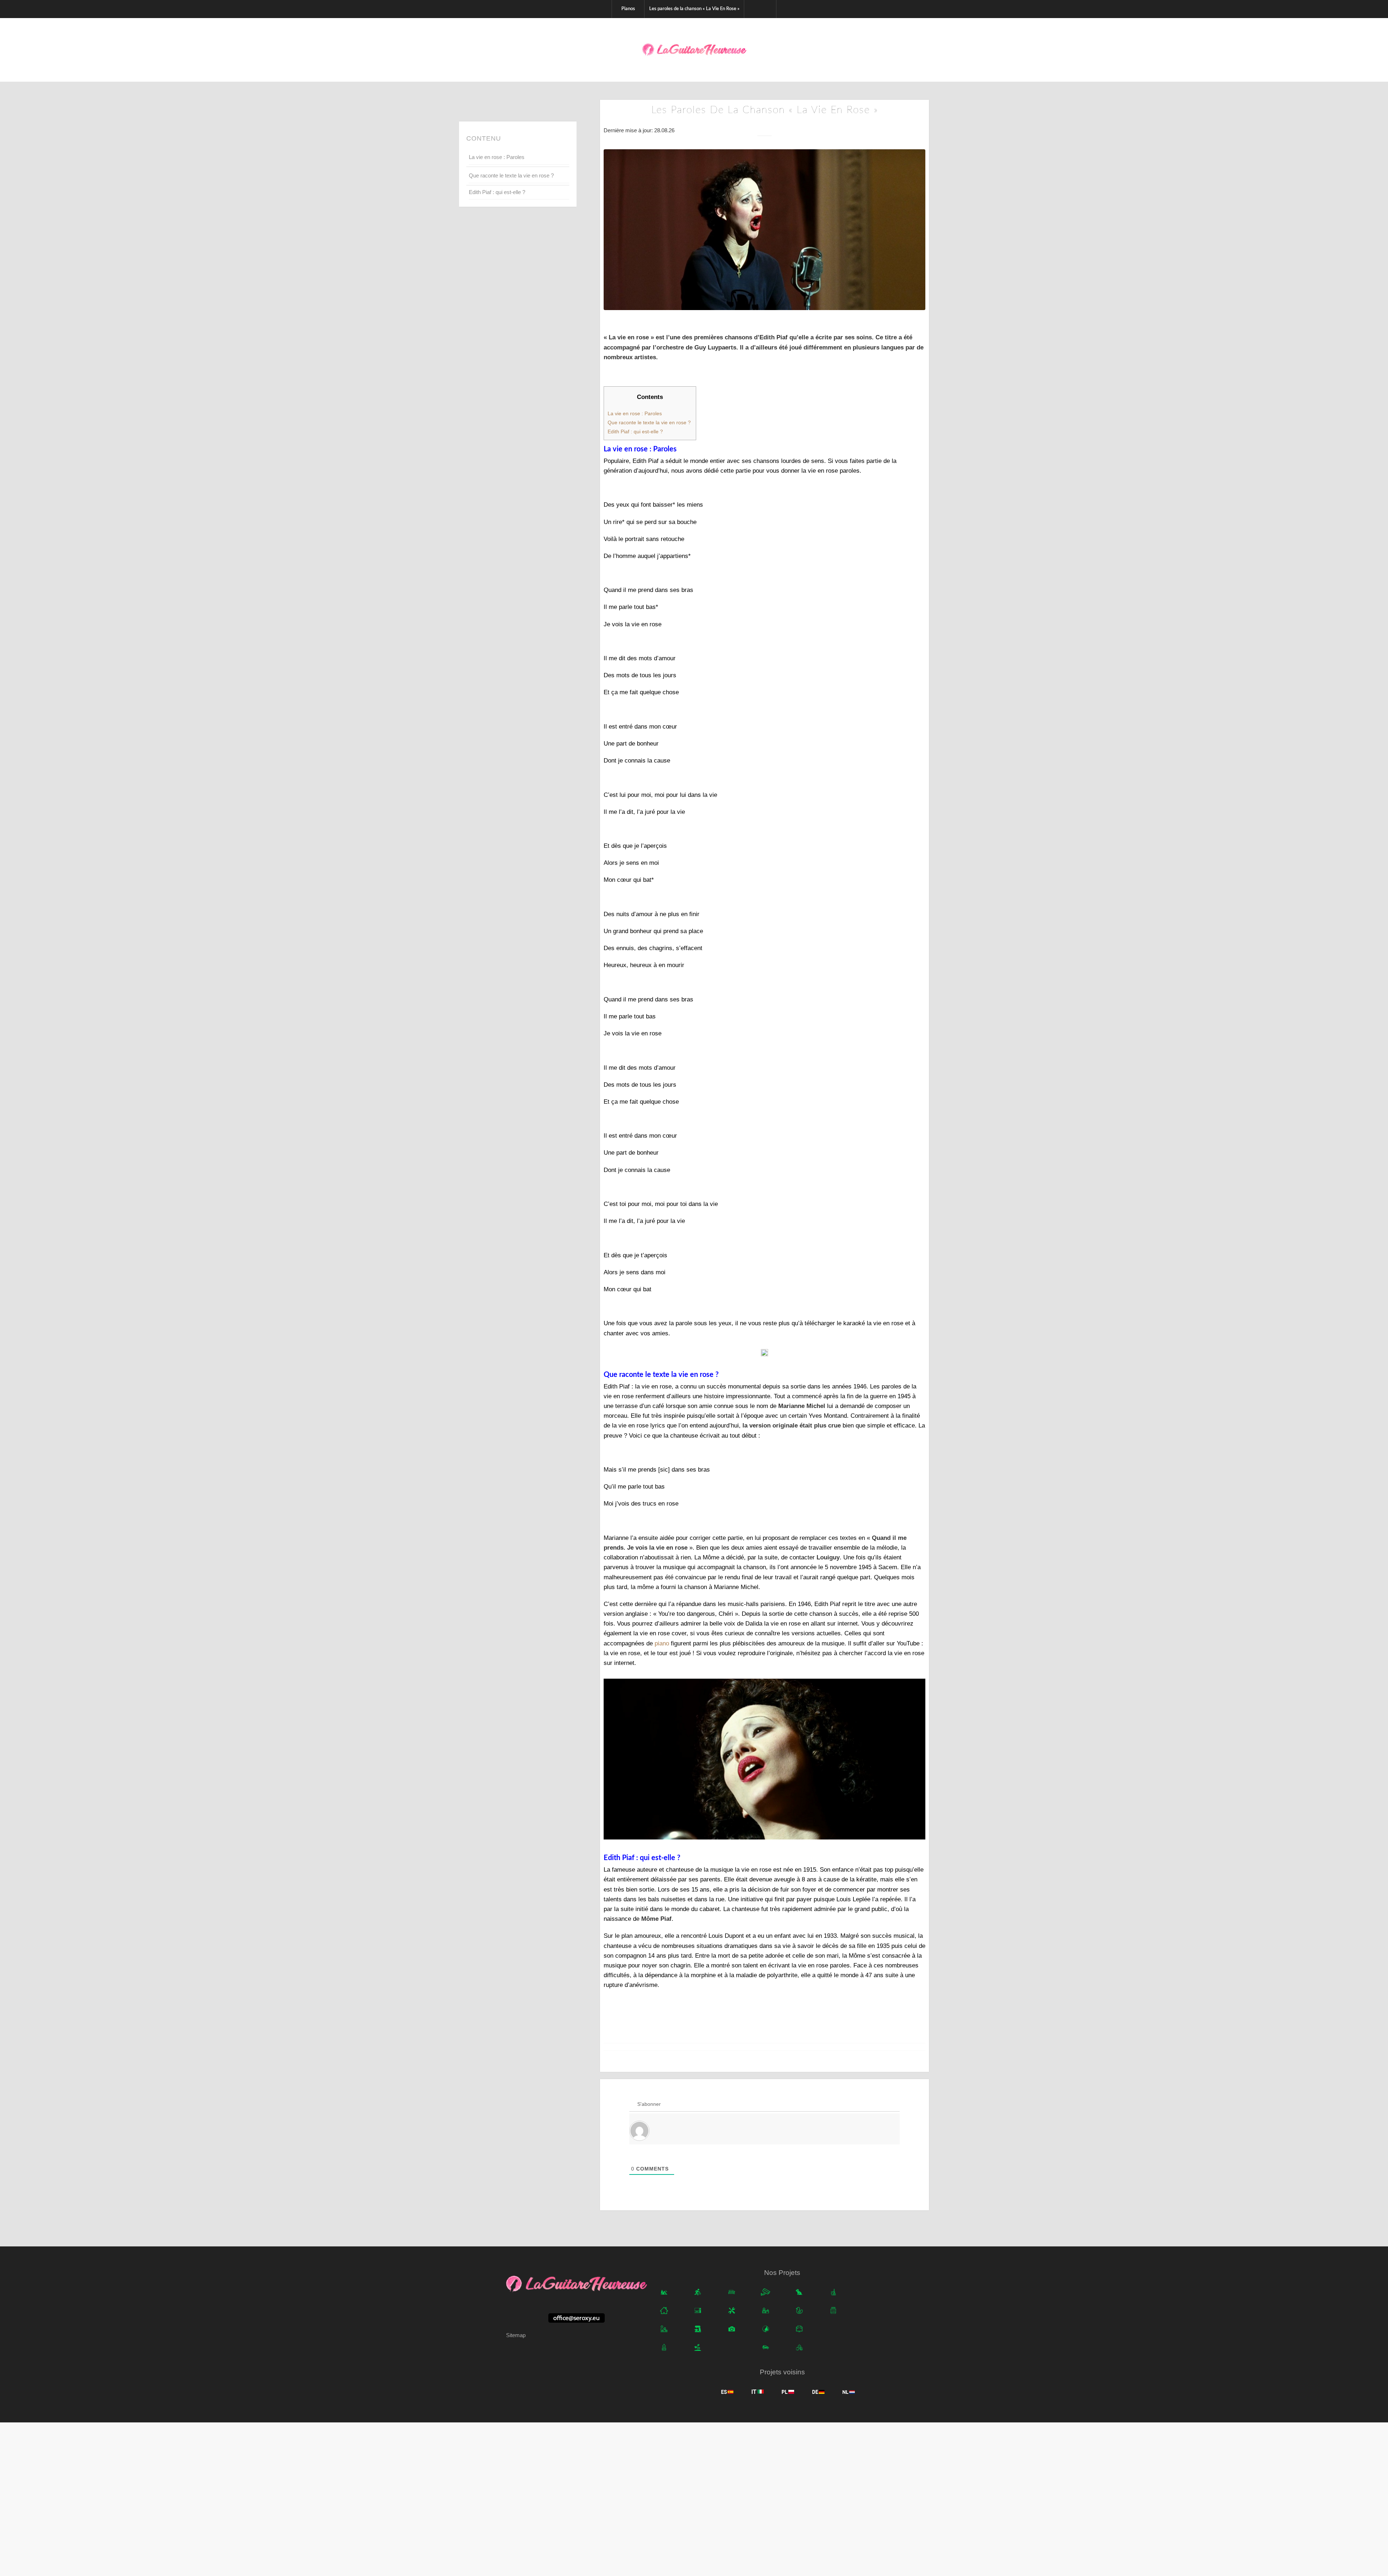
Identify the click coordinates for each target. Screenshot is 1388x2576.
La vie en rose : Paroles (497, 157)
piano (662, 1643)
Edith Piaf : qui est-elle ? (497, 192)
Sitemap (516, 2335)
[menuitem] (628, 9)
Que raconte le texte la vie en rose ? (512, 175)
